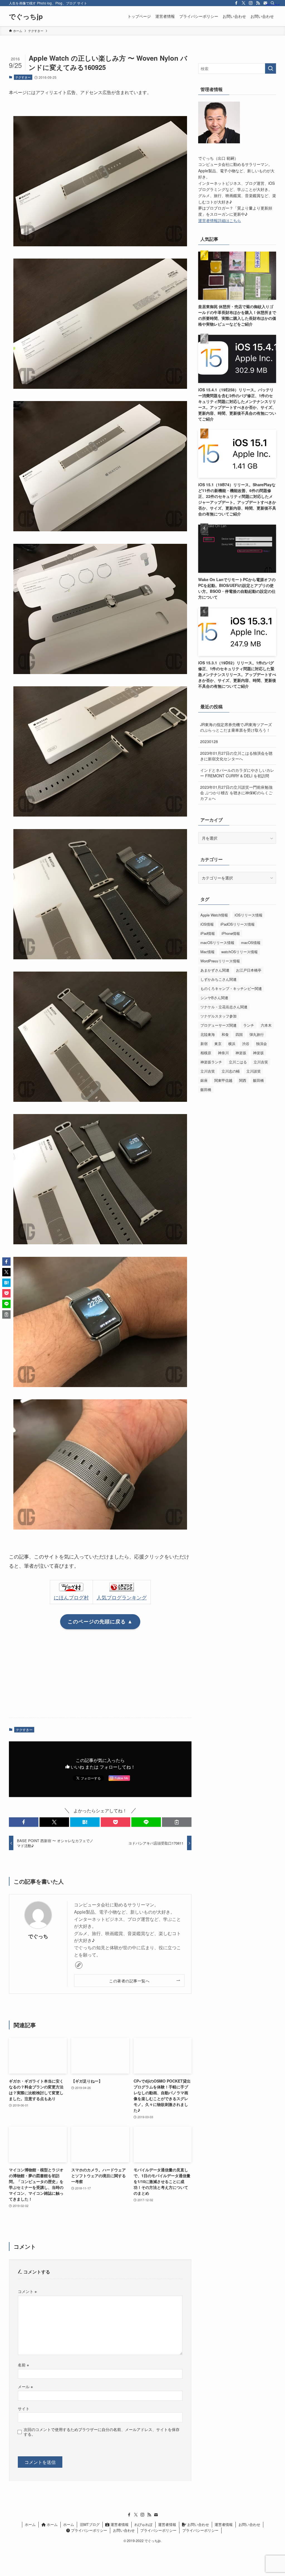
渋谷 (246, 1044)
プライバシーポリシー (89, 2530)
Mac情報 (207, 952)
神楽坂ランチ (211, 1062)
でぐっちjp (26, 16)
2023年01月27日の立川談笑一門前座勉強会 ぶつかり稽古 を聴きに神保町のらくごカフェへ (236, 792)
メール (25, 2386)
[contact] (156, 2515)
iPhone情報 (231, 933)
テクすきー (23, 77)
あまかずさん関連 (215, 970)
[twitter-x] (244, 3)
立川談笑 (254, 1071)
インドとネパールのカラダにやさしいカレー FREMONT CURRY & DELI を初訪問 (237, 773)
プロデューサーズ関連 (218, 1025)
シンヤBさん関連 (214, 998)
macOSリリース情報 (217, 942)
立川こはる (238, 1062)
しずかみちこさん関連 (218, 979)
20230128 (209, 741)
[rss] (258, 3)
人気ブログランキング (122, 1597)
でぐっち (38, 1936)
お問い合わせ (198, 2524)
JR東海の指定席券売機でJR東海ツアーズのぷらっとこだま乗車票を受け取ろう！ (236, 727)
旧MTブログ (90, 2524)
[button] (24, 1822)
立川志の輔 (231, 1071)
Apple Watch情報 (214, 915)
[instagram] (251, 3)
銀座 (204, 1080)
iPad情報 (208, 933)
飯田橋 (258, 1080)
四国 (239, 1034)
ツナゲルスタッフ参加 (218, 1016)
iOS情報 (207, 924)
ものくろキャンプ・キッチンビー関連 (231, 988)
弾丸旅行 (257, 1034)
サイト (24, 2408)
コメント (27, 2291)
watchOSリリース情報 (239, 952)
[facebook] (236, 3)
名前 (23, 2365)
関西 (243, 1080)
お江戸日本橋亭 (249, 970)
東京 (218, 1044)
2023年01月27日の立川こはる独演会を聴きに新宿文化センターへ (236, 756)
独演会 (261, 1044)
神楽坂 (241, 1053)
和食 (225, 1034)
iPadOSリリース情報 (238, 924)
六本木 (266, 1025)
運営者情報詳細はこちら (220, 220)
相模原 (206, 1053)
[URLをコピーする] (177, 1822)
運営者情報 (119, 2524)
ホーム (30, 2524)
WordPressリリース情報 (220, 961)
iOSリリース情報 (249, 915)
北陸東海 (208, 1034)
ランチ (249, 1025)
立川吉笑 (261, 1062)
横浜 (232, 1044)
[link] (79, 1965)
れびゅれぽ (143, 2524)
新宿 (204, 1044)
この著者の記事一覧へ (129, 1981)
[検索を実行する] (271, 68)
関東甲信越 (223, 1080)
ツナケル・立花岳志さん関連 (224, 1007)
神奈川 (223, 1053)
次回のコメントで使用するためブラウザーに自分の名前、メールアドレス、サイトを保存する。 (102, 2432)
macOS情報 (251, 942)
